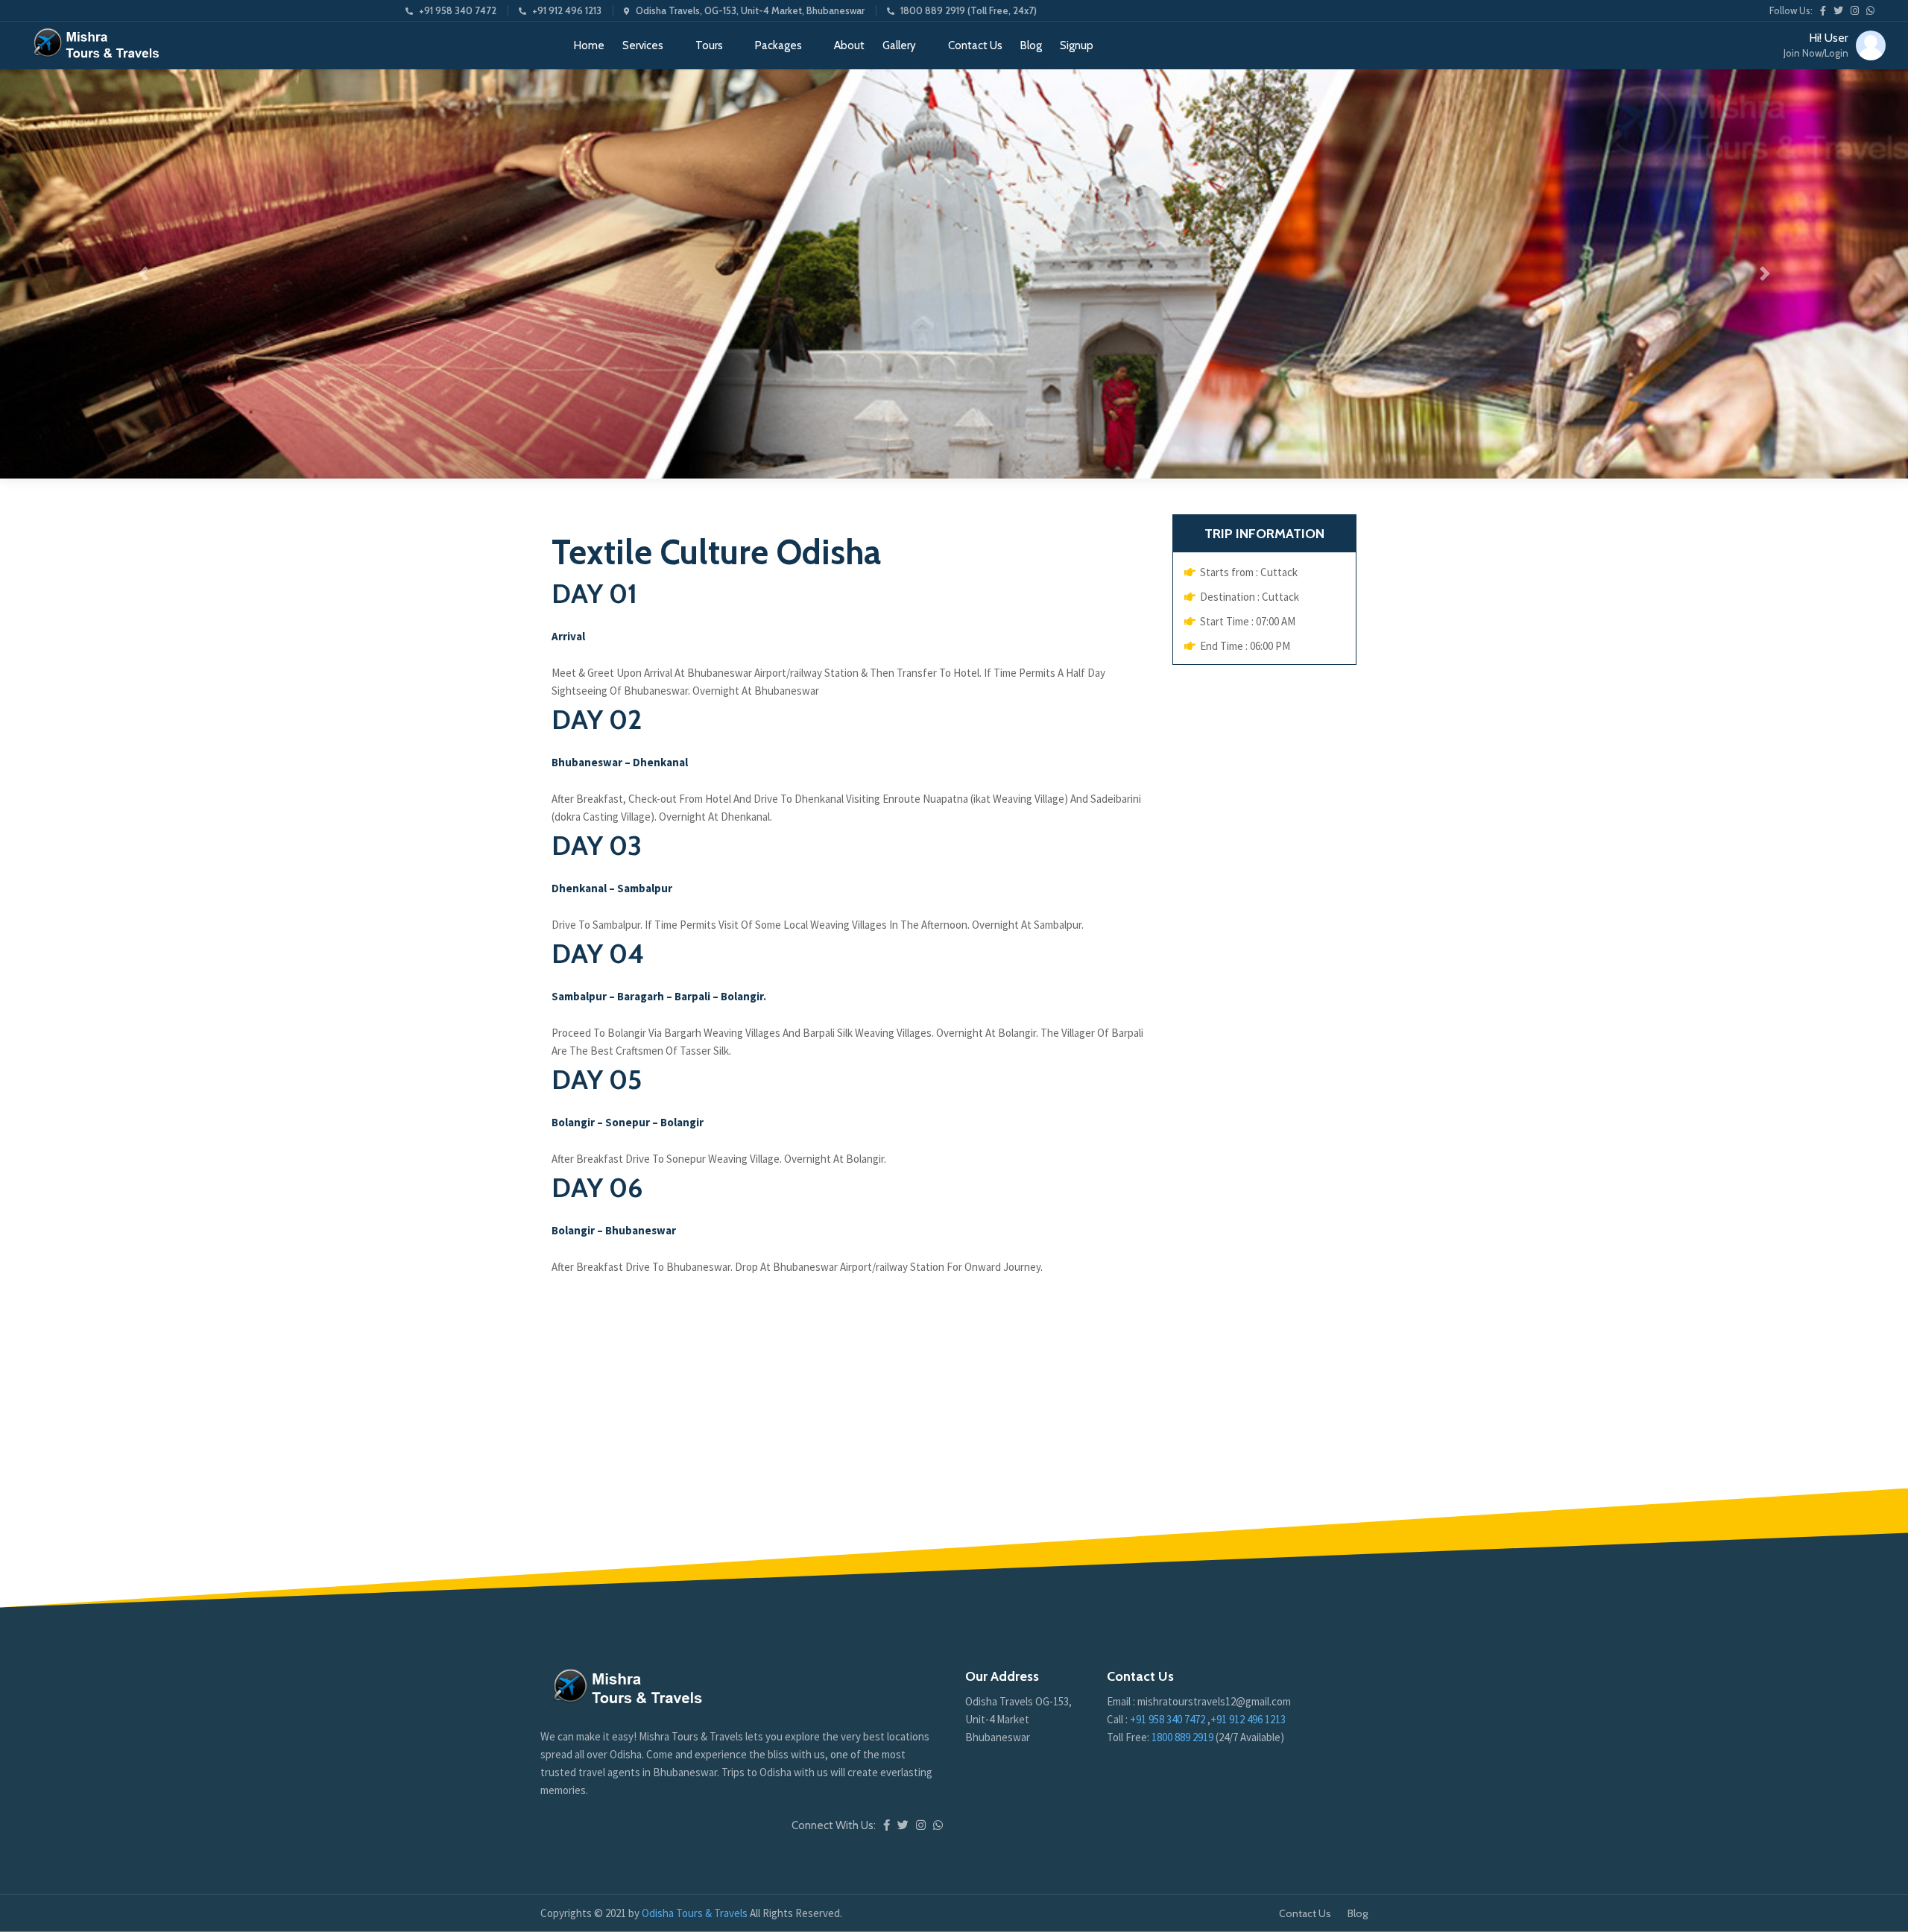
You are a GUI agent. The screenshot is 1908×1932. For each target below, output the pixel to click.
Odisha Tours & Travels (696, 1913)
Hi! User (1816, 45)
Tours (709, 45)
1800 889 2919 (1184, 1737)
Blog (1031, 45)
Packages (778, 45)
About (849, 45)
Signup (1077, 45)
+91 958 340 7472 (458, 10)
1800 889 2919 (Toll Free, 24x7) (969, 10)
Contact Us (975, 45)
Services (643, 45)
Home (589, 45)
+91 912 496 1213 (567, 10)
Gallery (899, 45)
